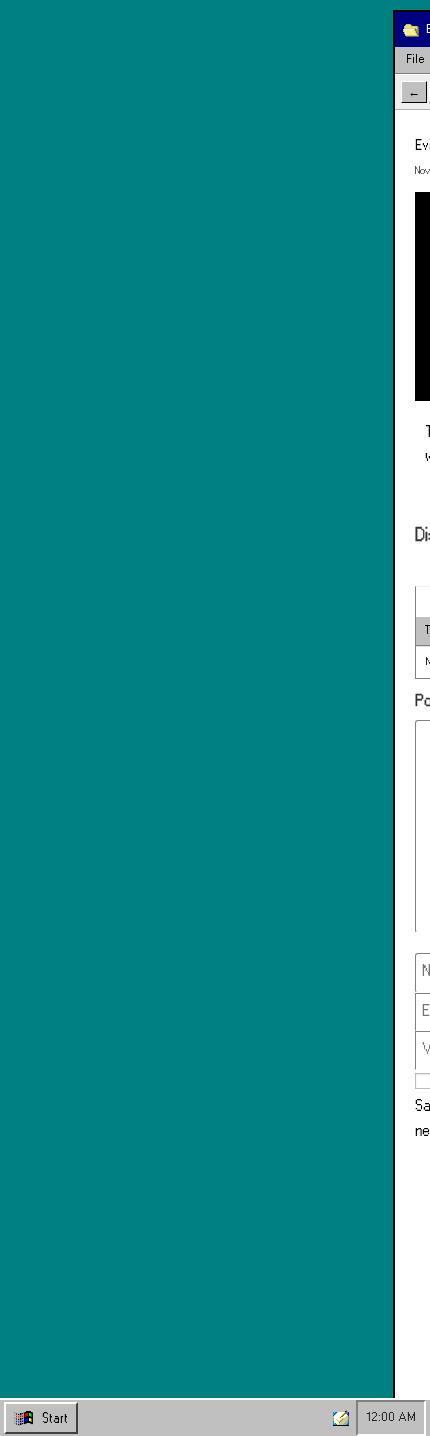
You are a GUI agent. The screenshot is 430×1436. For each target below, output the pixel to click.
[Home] (341, 1418)
